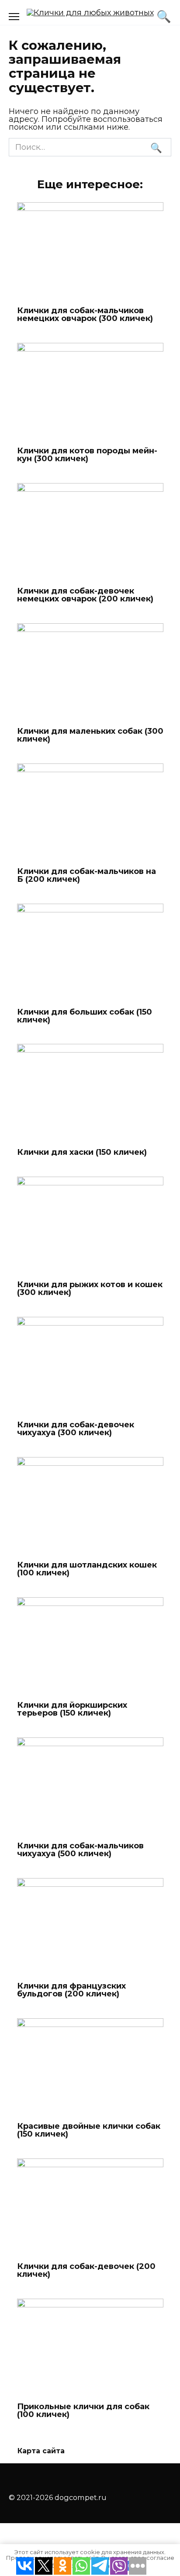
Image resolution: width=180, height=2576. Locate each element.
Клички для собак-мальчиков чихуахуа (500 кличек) (80, 1849)
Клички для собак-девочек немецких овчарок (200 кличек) (85, 595)
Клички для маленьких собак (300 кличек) (90, 735)
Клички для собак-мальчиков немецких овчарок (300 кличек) (85, 314)
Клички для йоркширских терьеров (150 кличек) (72, 1709)
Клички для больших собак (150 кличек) (85, 1015)
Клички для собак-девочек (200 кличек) (86, 2270)
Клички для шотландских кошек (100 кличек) (87, 1569)
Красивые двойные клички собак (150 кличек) (89, 2130)
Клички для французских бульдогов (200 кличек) (71, 1990)
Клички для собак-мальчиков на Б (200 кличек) (87, 875)
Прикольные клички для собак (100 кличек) (83, 2410)
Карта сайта (41, 2451)
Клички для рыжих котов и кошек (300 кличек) (90, 1288)
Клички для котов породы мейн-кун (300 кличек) (87, 455)
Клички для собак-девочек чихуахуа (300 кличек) (76, 1429)
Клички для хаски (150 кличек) (82, 1152)
